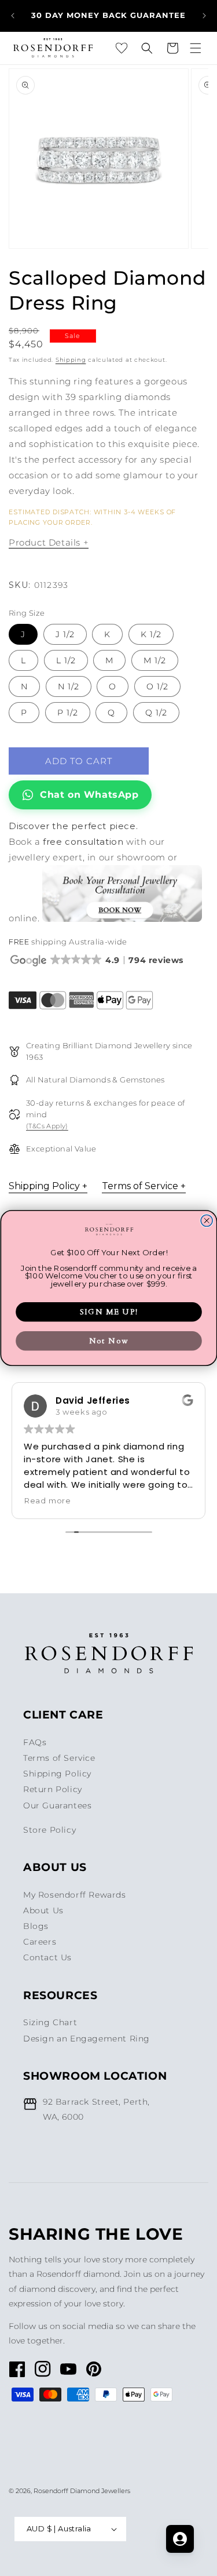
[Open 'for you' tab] (180, 2539)
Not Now (108, 1341)
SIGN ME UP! (109, 1312)
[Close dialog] (207, 1220)
